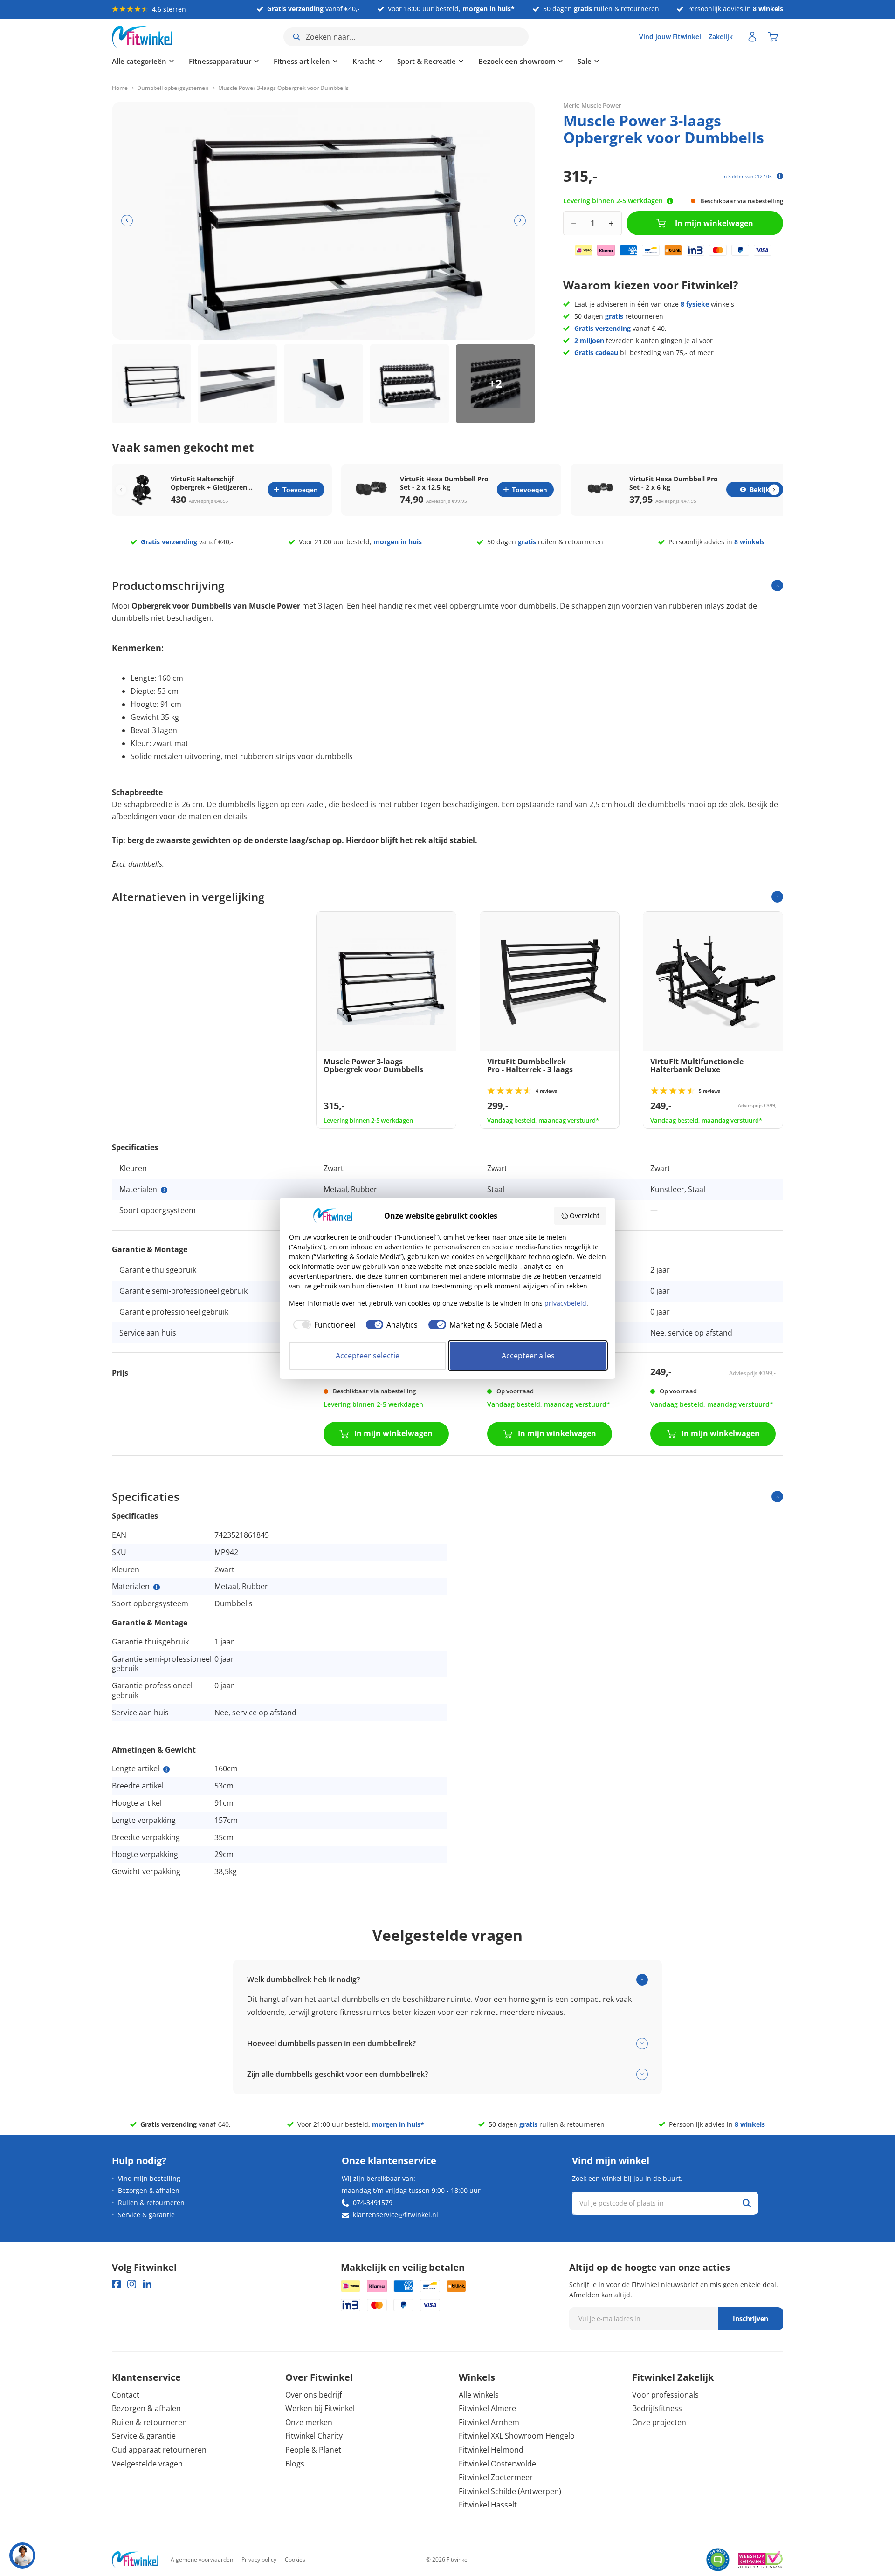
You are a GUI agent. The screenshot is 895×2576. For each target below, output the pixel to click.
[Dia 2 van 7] (238, 384)
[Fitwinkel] (135, 2560)
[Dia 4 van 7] (410, 384)
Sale (585, 61)
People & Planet (313, 2450)
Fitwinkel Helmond (491, 2450)
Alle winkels (479, 2395)
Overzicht (585, 1216)
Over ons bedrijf (313, 2395)
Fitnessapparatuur (220, 61)
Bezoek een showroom (517, 61)
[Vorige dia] (127, 221)
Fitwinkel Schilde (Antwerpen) (510, 2491)
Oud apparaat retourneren (159, 2450)
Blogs (295, 2464)
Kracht (364, 61)
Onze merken (309, 2422)
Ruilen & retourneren (151, 2203)
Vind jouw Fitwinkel (670, 37)
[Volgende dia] (520, 221)
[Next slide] (774, 490)
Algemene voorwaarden (202, 2559)
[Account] (752, 37)
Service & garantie (146, 2215)
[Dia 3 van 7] (324, 384)
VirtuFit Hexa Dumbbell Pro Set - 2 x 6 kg (674, 483)
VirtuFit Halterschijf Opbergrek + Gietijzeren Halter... (209, 483)
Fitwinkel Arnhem (489, 2422)
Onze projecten (659, 2422)
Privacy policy (259, 2559)
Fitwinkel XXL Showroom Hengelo (517, 2436)
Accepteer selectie (368, 1356)
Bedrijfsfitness (657, 2408)
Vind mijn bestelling (149, 2178)
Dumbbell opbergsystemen (173, 88)
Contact (126, 2395)
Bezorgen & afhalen (149, 2190)
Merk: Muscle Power (592, 105)
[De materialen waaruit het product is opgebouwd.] (164, 1190)
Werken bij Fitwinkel (320, 2408)
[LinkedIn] (147, 2284)
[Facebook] (116, 2284)
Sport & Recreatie (427, 61)
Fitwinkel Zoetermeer (496, 2477)
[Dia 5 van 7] (496, 384)
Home (120, 88)
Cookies (295, 2559)
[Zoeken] (747, 2203)
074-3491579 (373, 2203)
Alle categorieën (139, 61)
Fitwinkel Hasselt (488, 2505)
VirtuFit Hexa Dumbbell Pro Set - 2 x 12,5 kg (444, 483)
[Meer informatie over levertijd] (670, 201)
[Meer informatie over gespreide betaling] (780, 176)
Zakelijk (721, 37)
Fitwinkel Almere (487, 2408)
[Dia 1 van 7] (151, 384)
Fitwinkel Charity (314, 2436)
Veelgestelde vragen (147, 2464)
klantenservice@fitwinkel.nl (396, 2215)
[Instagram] (132, 2284)
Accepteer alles (528, 1356)
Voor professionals (665, 2395)
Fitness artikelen (302, 61)
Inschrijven (750, 2319)
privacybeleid (565, 1303)
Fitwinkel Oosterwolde (497, 2464)
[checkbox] (322, 1325)
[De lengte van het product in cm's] (166, 1769)
